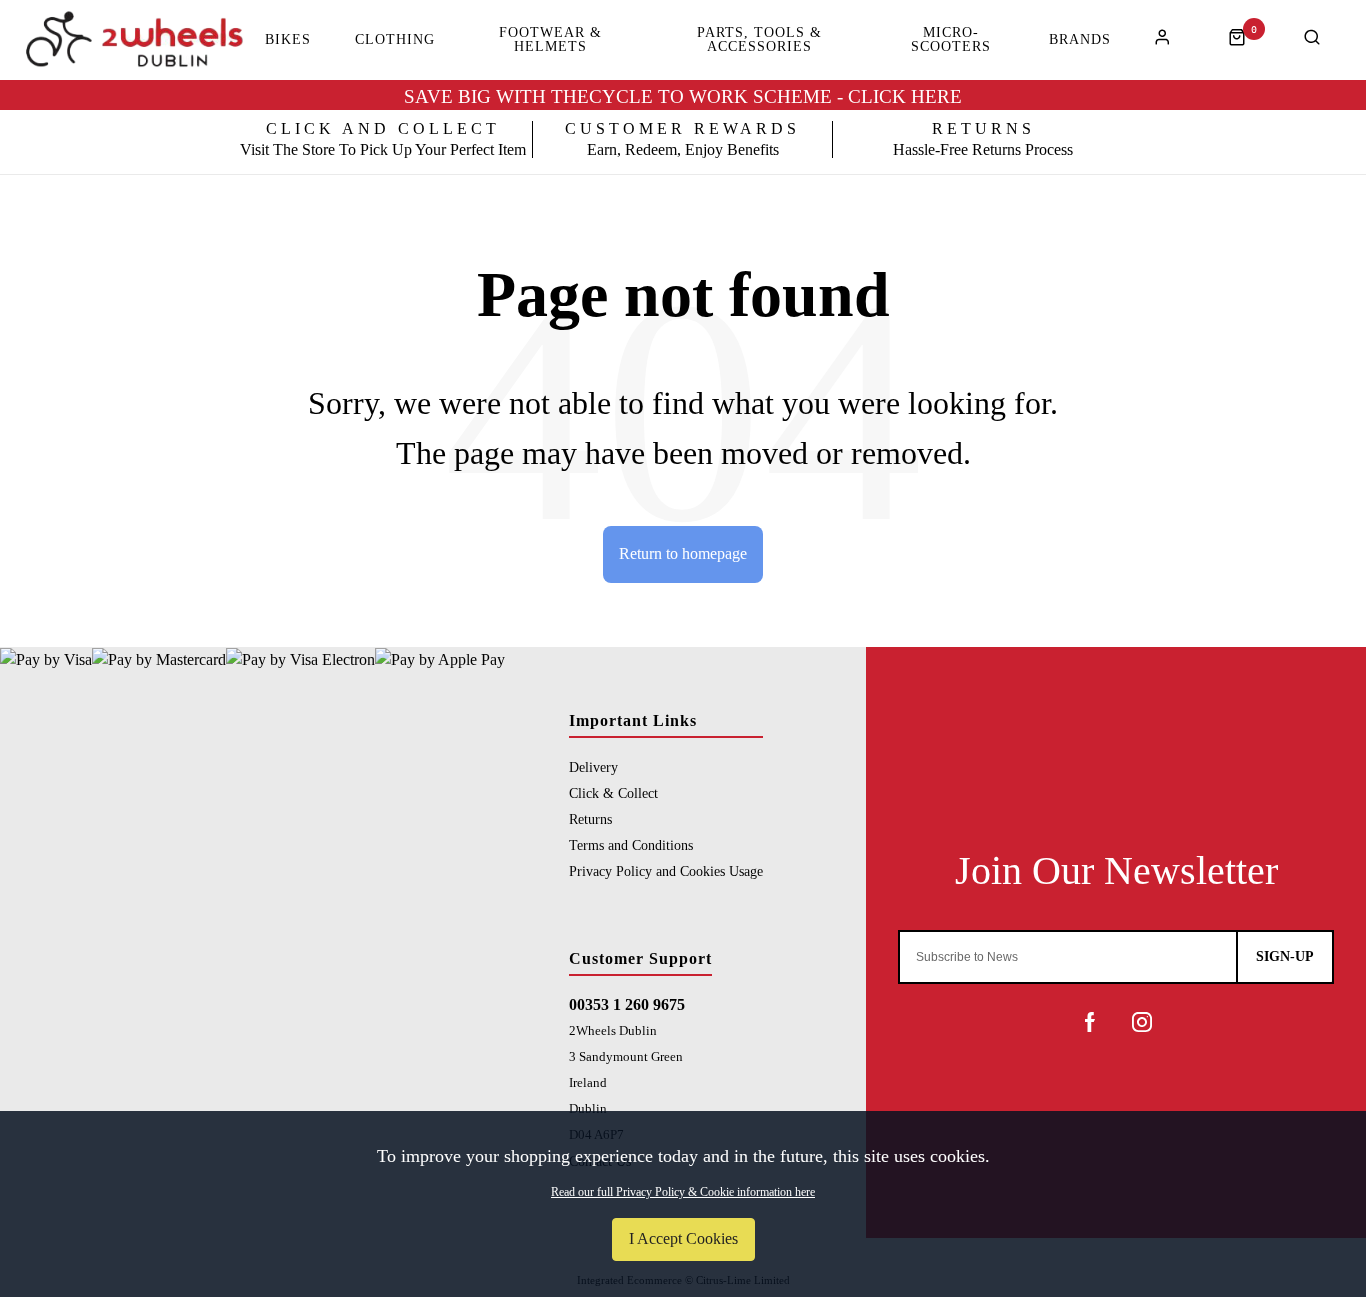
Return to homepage (683, 553)
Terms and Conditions (631, 845)
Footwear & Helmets (550, 40)
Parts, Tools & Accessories (759, 40)
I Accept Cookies (683, 1238)
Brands (1080, 40)
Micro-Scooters (951, 40)
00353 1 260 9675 (627, 1004)
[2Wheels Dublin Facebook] (1090, 1022)
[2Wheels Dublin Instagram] (1142, 1022)
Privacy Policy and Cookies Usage (666, 871)
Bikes (288, 40)
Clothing (395, 40)
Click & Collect (613, 793)
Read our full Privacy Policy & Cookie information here (683, 1192)
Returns (590, 819)
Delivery (593, 767)
